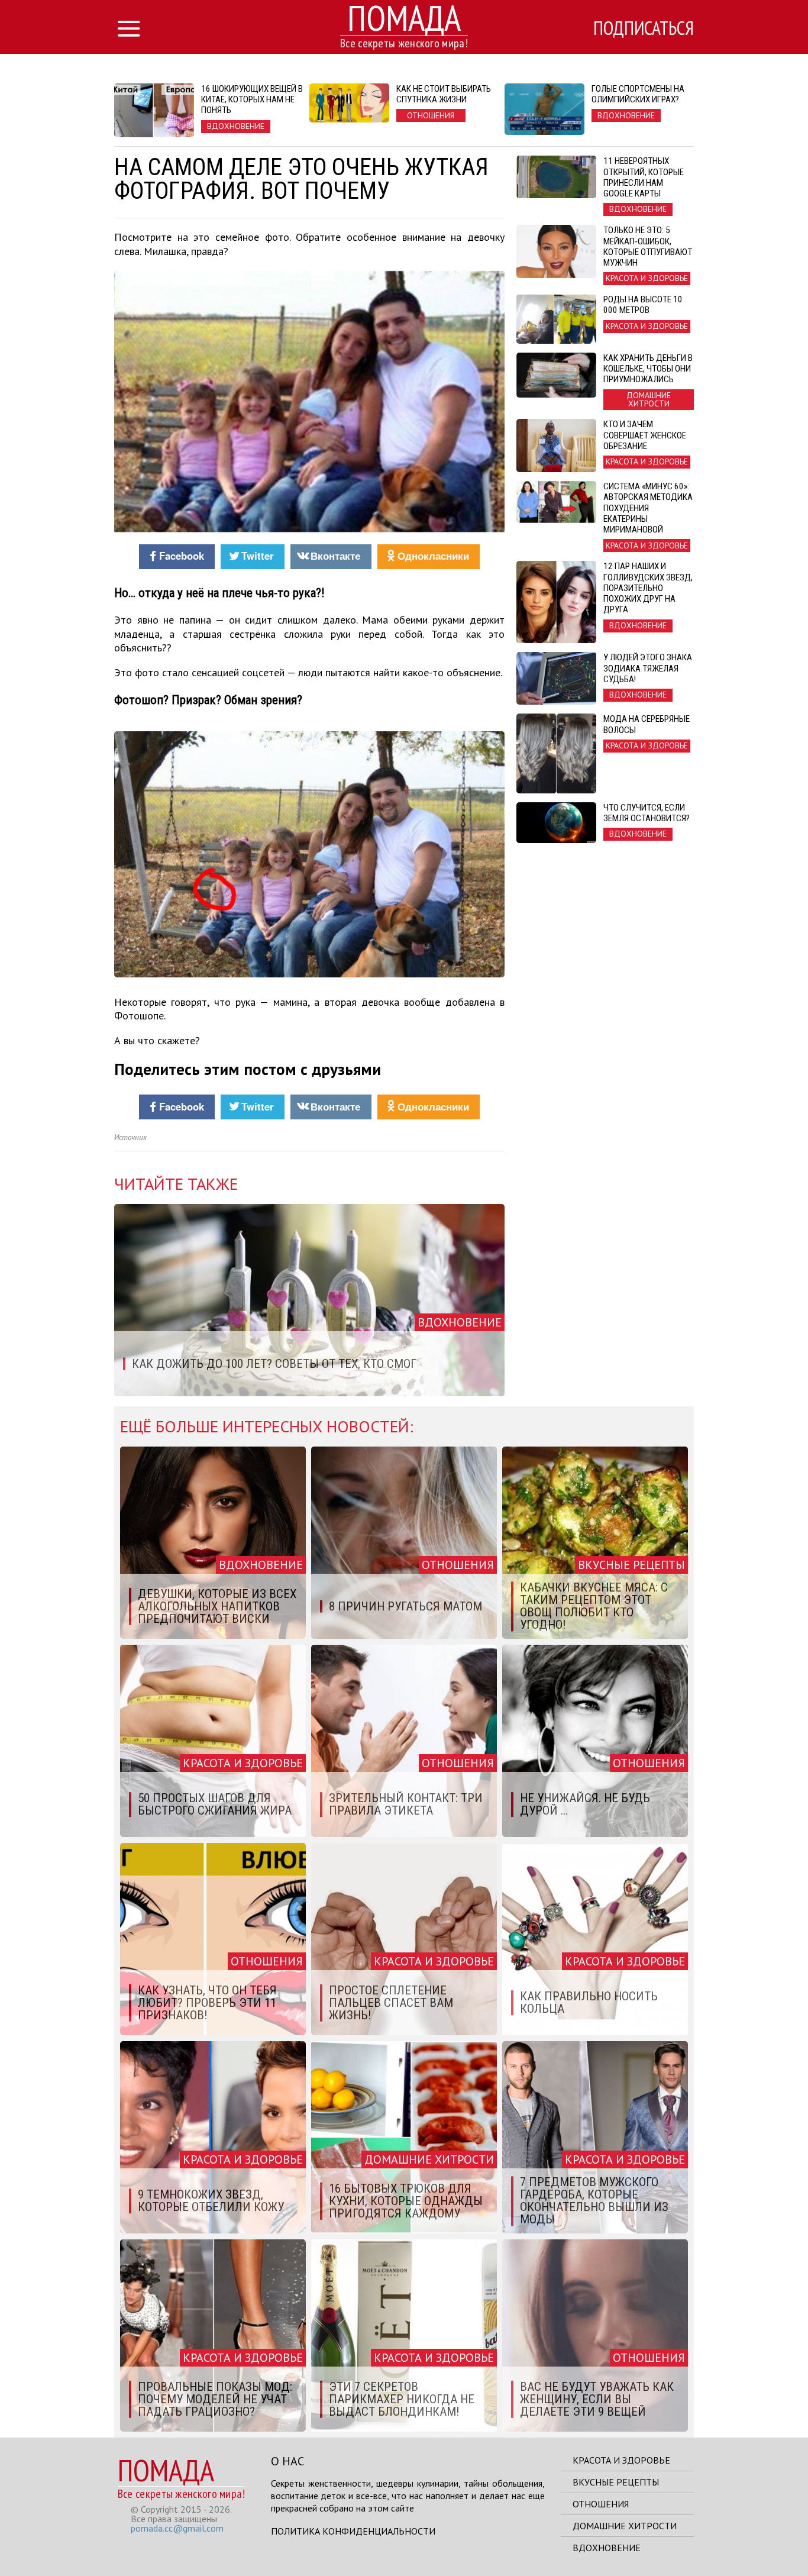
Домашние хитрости (625, 2526)
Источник (130, 1137)
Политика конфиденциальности (353, 2531)
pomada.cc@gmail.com (177, 2528)
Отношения (601, 2504)
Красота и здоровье (621, 2460)
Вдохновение (607, 2548)
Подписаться (644, 28)
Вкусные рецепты (616, 2482)
